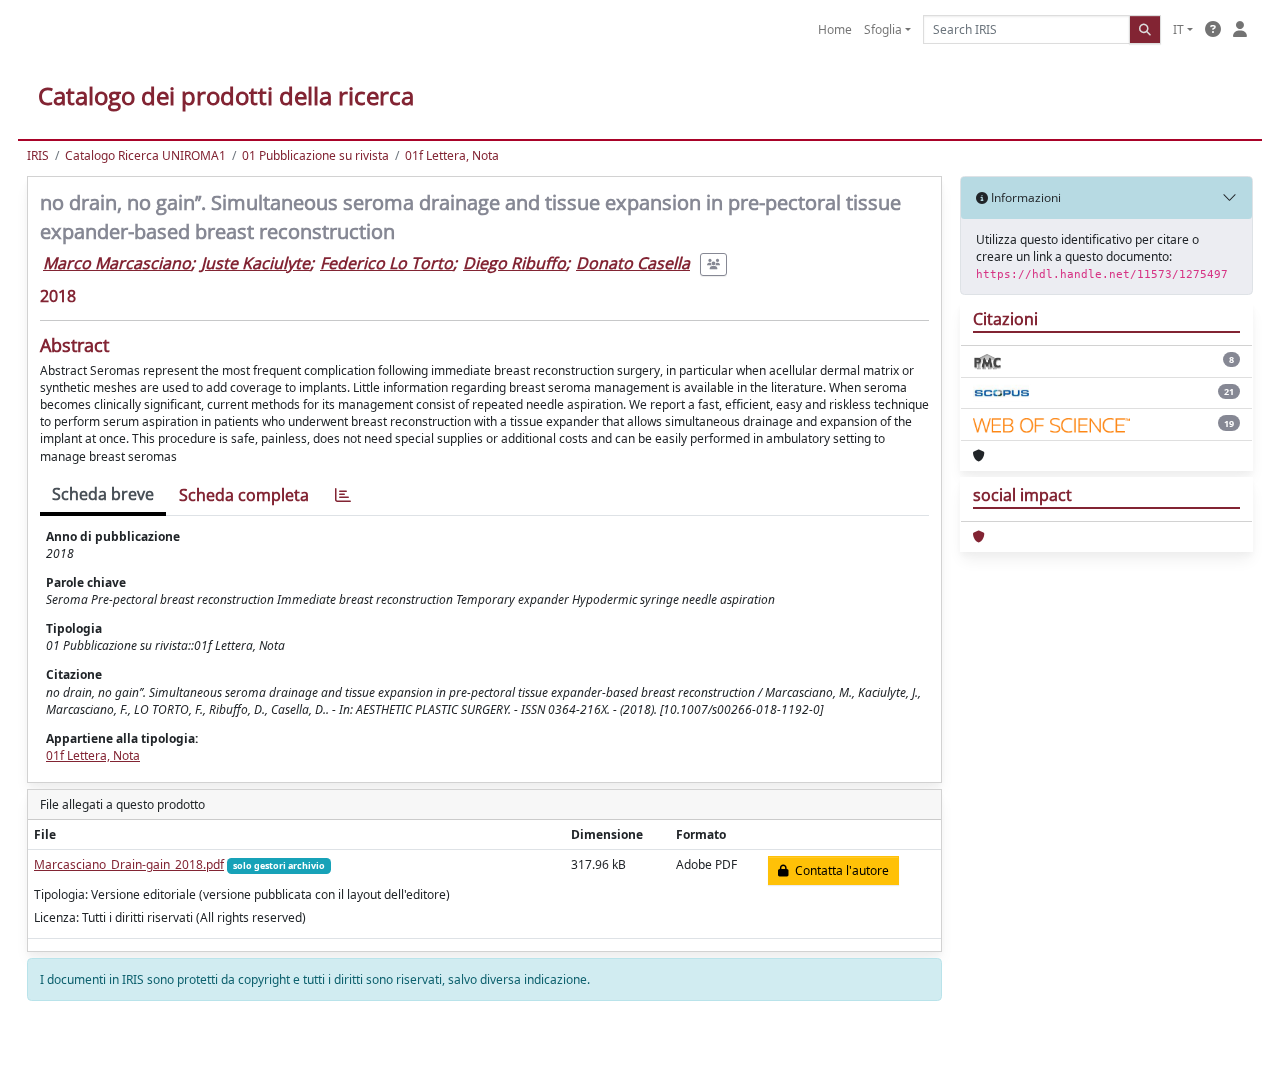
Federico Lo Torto (386, 263)
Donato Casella (633, 263)
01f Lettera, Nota (452, 155)
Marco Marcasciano (117, 263)
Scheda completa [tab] (244, 495)
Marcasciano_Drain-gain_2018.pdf (129, 864)
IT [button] (1178, 29)
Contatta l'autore (839, 870)
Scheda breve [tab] (103, 494)
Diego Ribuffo (514, 263)
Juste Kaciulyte (255, 263)
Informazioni (1024, 197)
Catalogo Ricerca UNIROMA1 (145, 155)
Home (835, 29)
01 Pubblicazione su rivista (315, 155)
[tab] (343, 495)
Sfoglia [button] (883, 29)
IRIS (38, 155)
